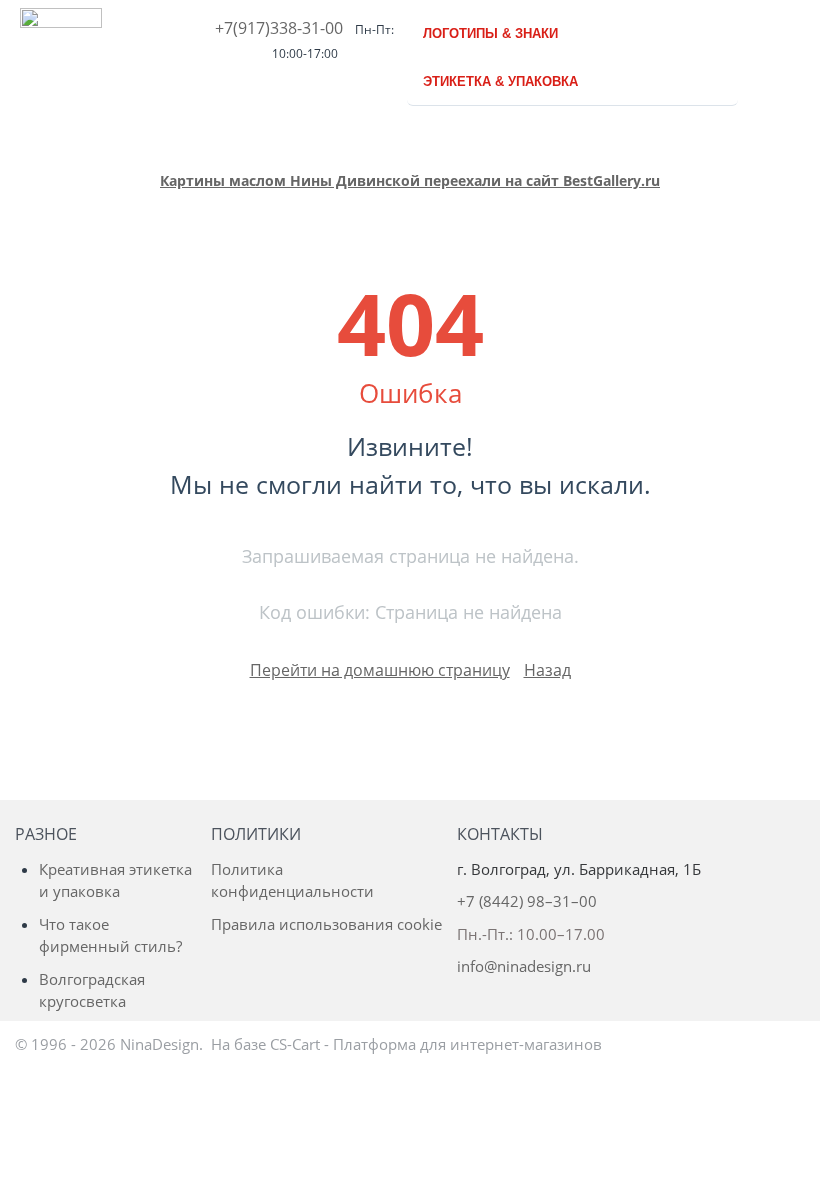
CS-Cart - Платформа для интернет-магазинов (436, 1044)
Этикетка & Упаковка (500, 81)
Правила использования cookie (326, 924)
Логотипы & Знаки (490, 33)
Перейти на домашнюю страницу (380, 670)
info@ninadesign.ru (524, 966)
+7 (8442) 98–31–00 (527, 901)
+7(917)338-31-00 (279, 28)
